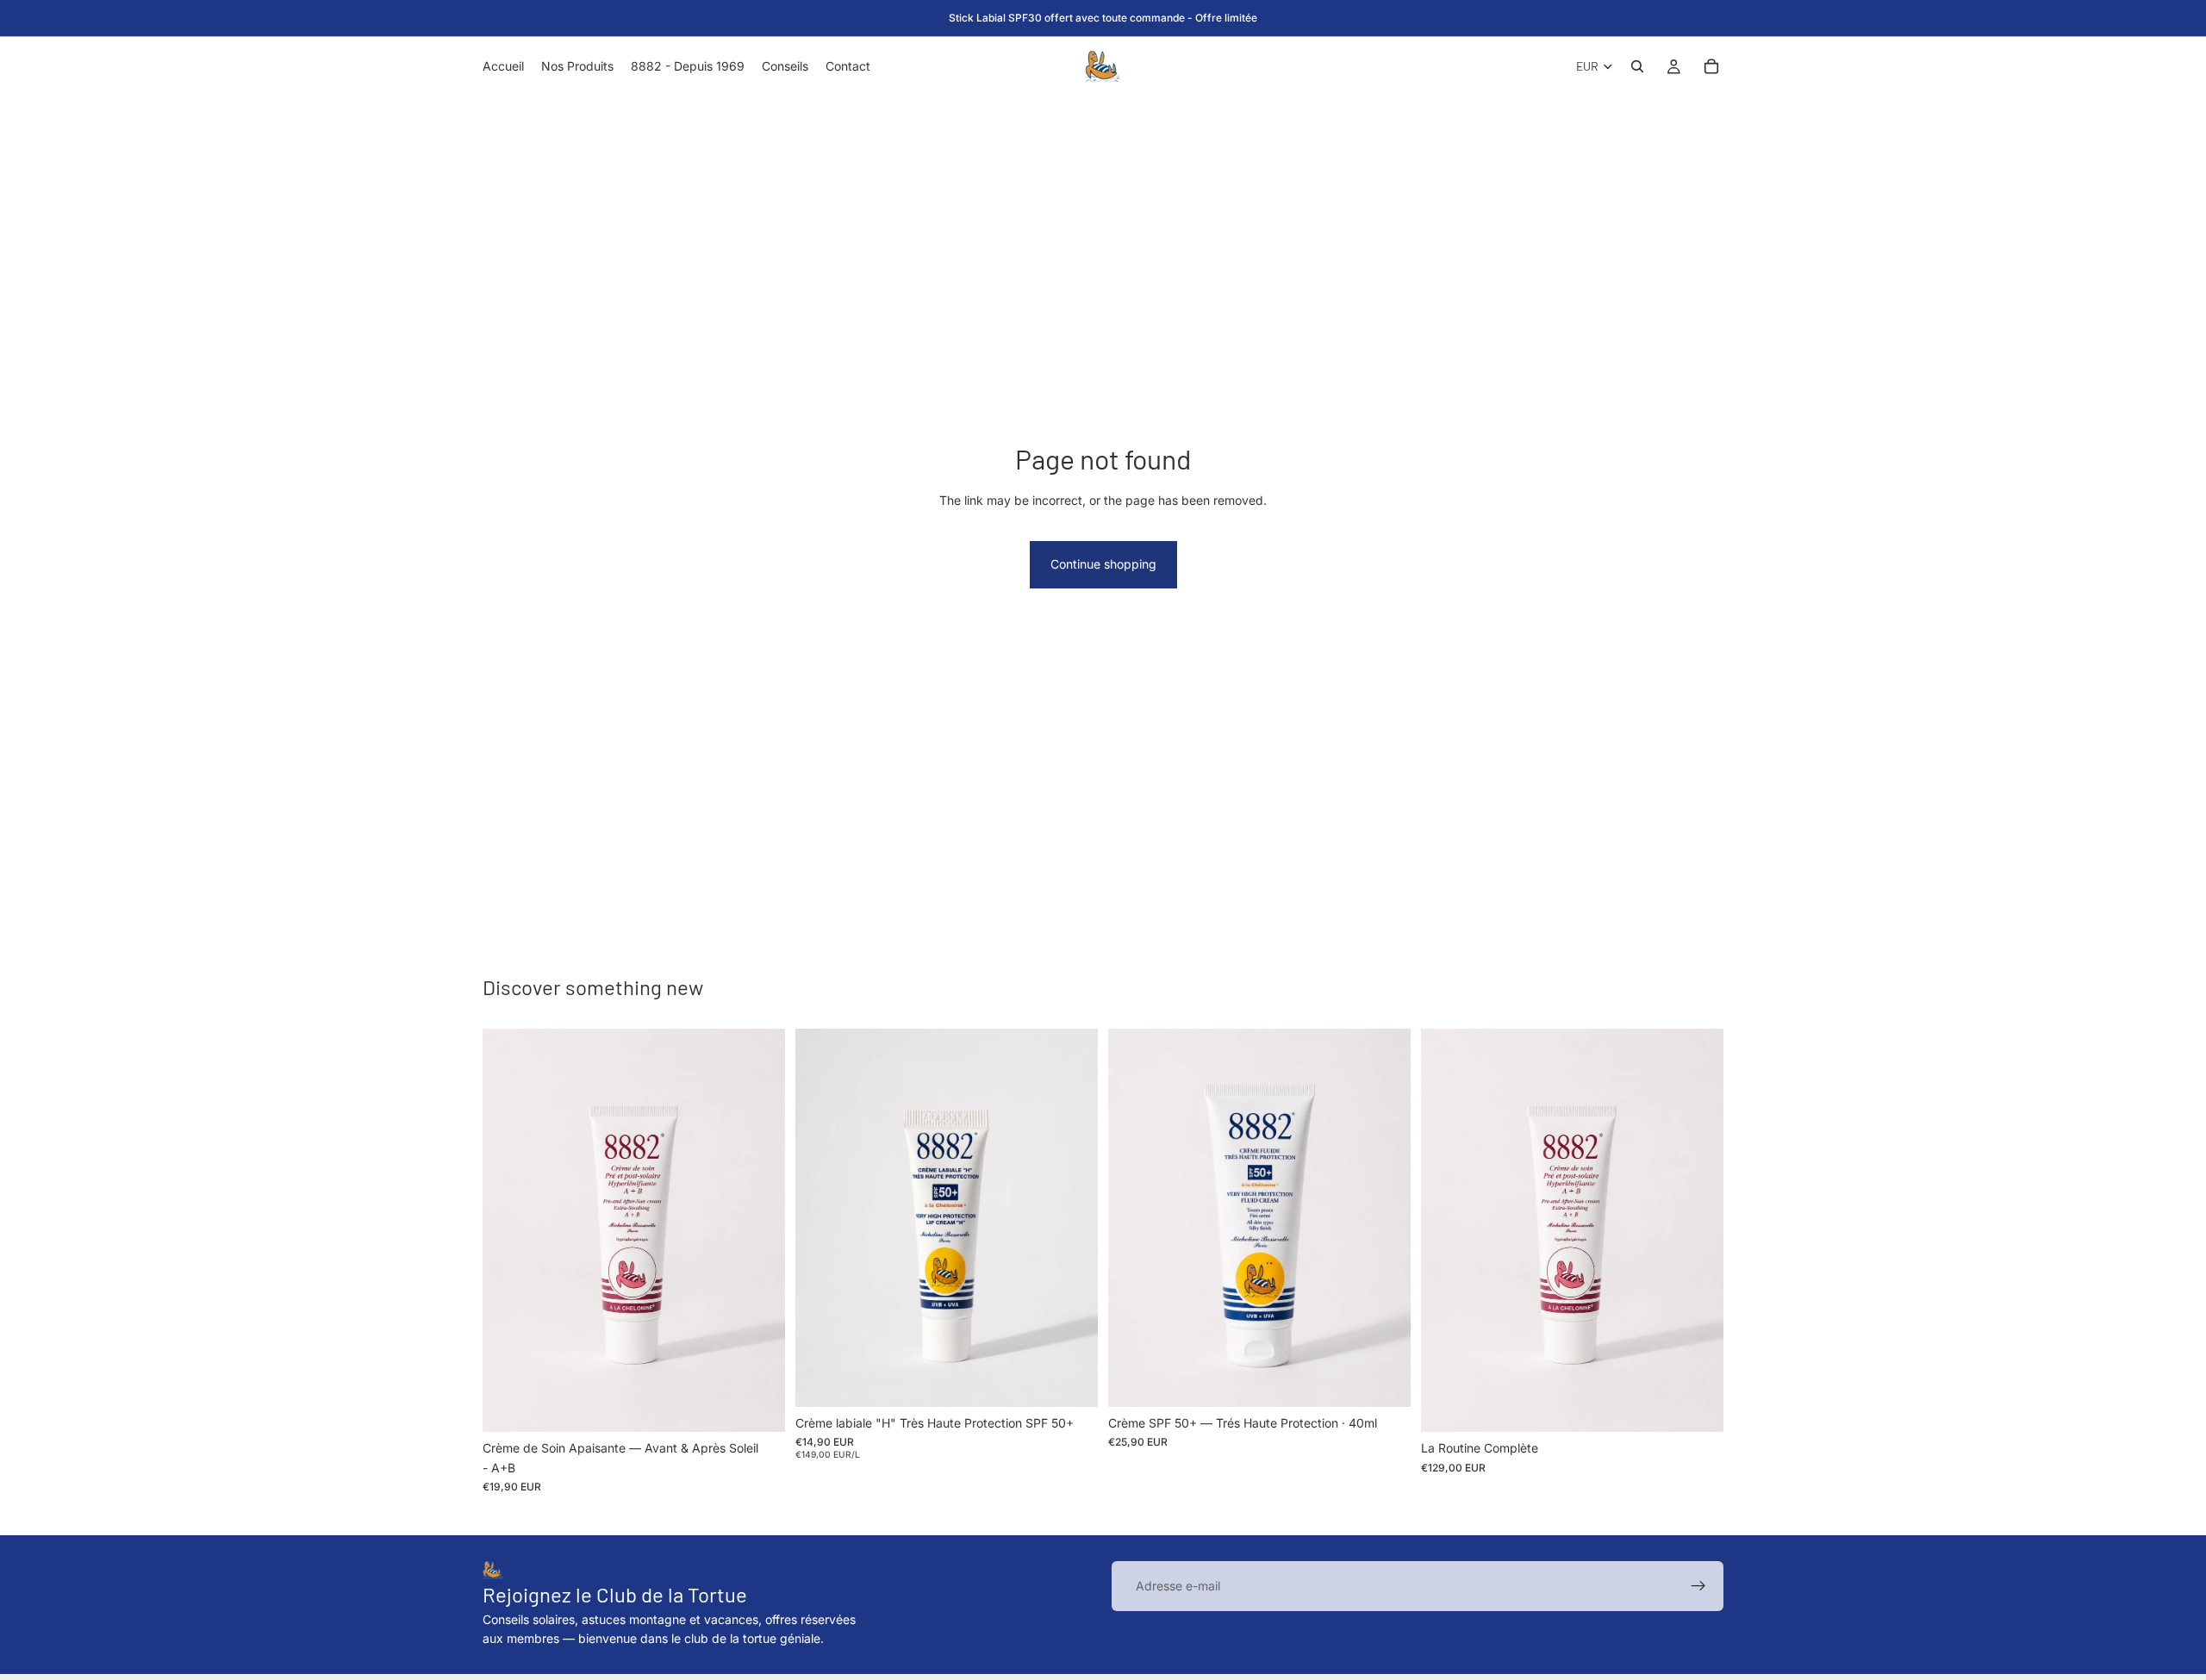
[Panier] (1711, 66)
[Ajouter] (758, 1406)
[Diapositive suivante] (1385, 1218)
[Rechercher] (1637, 66)
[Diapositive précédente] (1134, 1218)
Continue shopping (1103, 564)
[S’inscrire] (1698, 1586)
